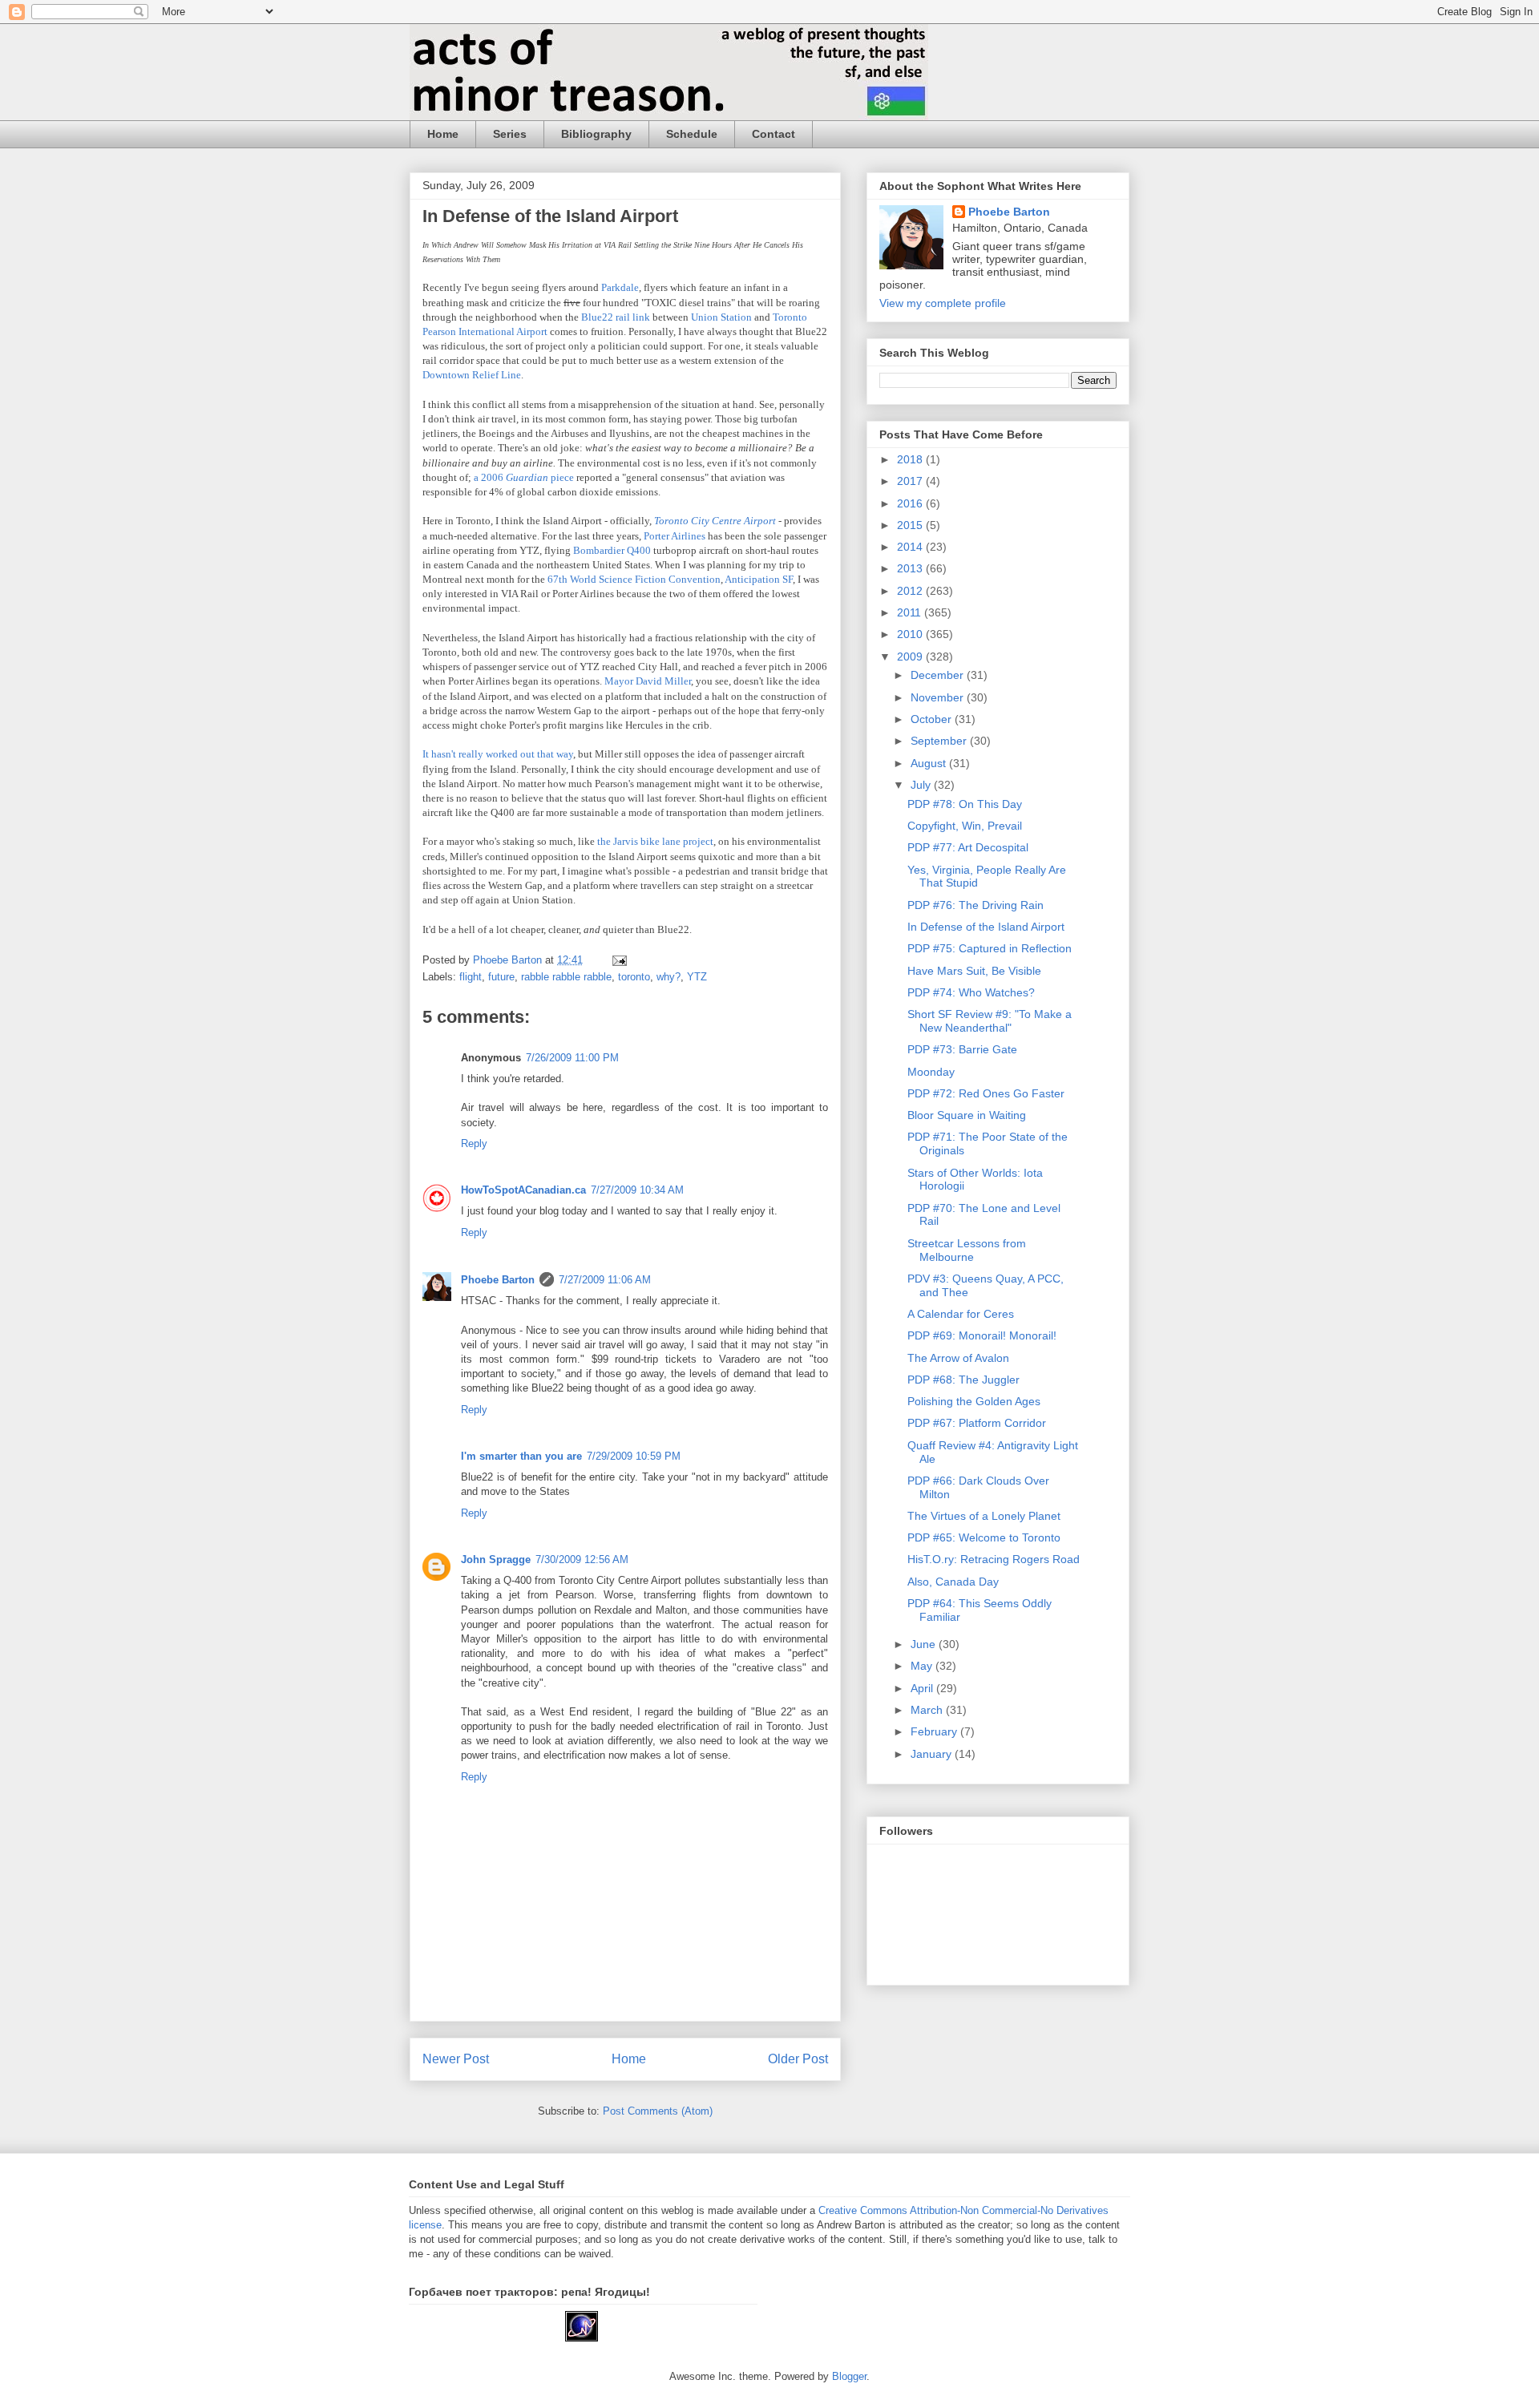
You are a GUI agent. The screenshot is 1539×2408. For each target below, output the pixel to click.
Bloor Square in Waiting (967, 1115)
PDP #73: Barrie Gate (962, 1049)
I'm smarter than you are (521, 1456)
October (933, 719)
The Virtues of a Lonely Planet (984, 1516)
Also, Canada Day (953, 1582)
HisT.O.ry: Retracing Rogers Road (994, 1559)
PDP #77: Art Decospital (968, 847)
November (939, 697)
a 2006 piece (524, 477)
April (923, 1688)
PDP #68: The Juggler (963, 1380)
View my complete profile (943, 303)
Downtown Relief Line (472, 375)
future (501, 977)
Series (510, 134)
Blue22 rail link (616, 317)
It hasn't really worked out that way (498, 754)
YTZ (697, 977)
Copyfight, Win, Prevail (965, 826)
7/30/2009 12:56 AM (582, 1560)
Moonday (931, 1072)
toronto (634, 977)
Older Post (798, 2059)
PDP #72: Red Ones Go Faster (986, 1093)
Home (443, 134)
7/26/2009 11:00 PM (572, 1058)
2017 (911, 481)
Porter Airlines (675, 536)
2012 (911, 591)
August (930, 763)
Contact (774, 134)
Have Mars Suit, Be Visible (974, 971)
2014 (911, 547)
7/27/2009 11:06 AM (605, 1280)
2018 (911, 459)
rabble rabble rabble (566, 977)
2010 (911, 634)
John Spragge (496, 1560)
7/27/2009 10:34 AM (637, 1190)
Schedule (692, 134)
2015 (911, 525)
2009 (911, 657)
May (923, 1666)
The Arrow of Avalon (958, 1358)
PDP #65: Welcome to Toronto (984, 1537)
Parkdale (620, 287)
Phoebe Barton (498, 1280)
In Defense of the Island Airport (986, 927)
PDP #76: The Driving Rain (976, 905)
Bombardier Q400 (612, 550)
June (925, 1644)
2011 (911, 612)
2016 (911, 503)
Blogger (849, 2376)
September (940, 741)
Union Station (721, 317)
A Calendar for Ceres (961, 1314)
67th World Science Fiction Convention (634, 579)
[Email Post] (618, 960)
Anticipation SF (759, 579)
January (933, 1754)
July (922, 785)
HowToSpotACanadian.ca (523, 1190)
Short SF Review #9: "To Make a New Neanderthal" (990, 1021)
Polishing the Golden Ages (974, 1401)
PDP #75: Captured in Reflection (990, 948)
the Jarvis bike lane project (655, 841)
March (928, 1710)
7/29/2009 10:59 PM (634, 1456)
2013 (911, 568)
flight (471, 977)
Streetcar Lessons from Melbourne (967, 1250)
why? (669, 977)
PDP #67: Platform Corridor (977, 1423)
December (939, 675)
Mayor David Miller (648, 681)
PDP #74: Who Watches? (971, 992)
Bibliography (596, 134)
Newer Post (456, 2059)
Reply (474, 1143)
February (935, 1731)
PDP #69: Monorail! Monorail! (982, 1335)
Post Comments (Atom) (658, 2111)
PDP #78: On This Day (965, 804)
